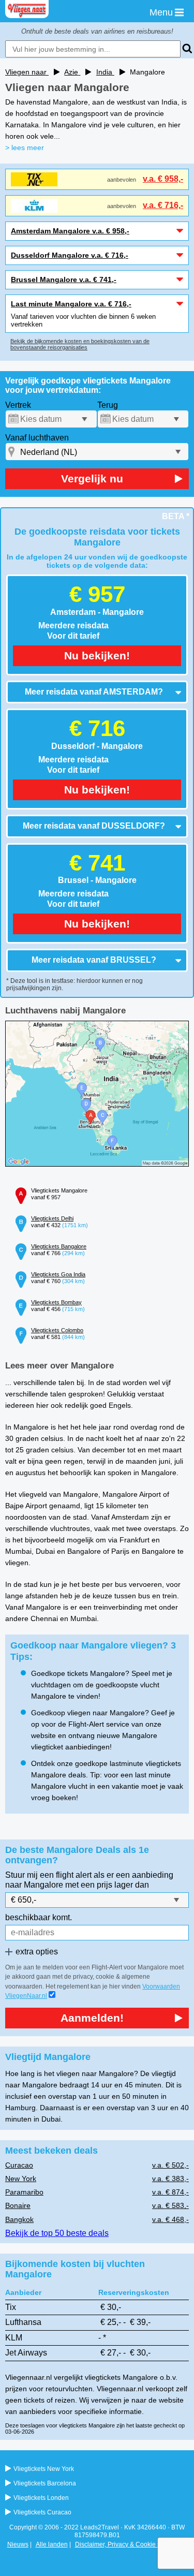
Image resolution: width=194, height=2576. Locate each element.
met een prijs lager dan (107, 1885)
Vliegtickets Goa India (58, 1274)
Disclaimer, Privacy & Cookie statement (130, 2544)
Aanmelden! (92, 2018)
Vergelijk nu (92, 479)
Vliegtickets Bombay (56, 1302)
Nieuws (18, 2544)
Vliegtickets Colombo (57, 1330)
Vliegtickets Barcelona (45, 2483)
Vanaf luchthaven (37, 438)
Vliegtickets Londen (41, 2498)
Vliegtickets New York (44, 2469)
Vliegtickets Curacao (42, 2512)
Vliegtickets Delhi (52, 1218)
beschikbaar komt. (39, 1917)
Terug (108, 405)
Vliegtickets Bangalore (59, 1246)
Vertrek (18, 405)
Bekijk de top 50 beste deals (57, 2233)
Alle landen (52, 2544)
